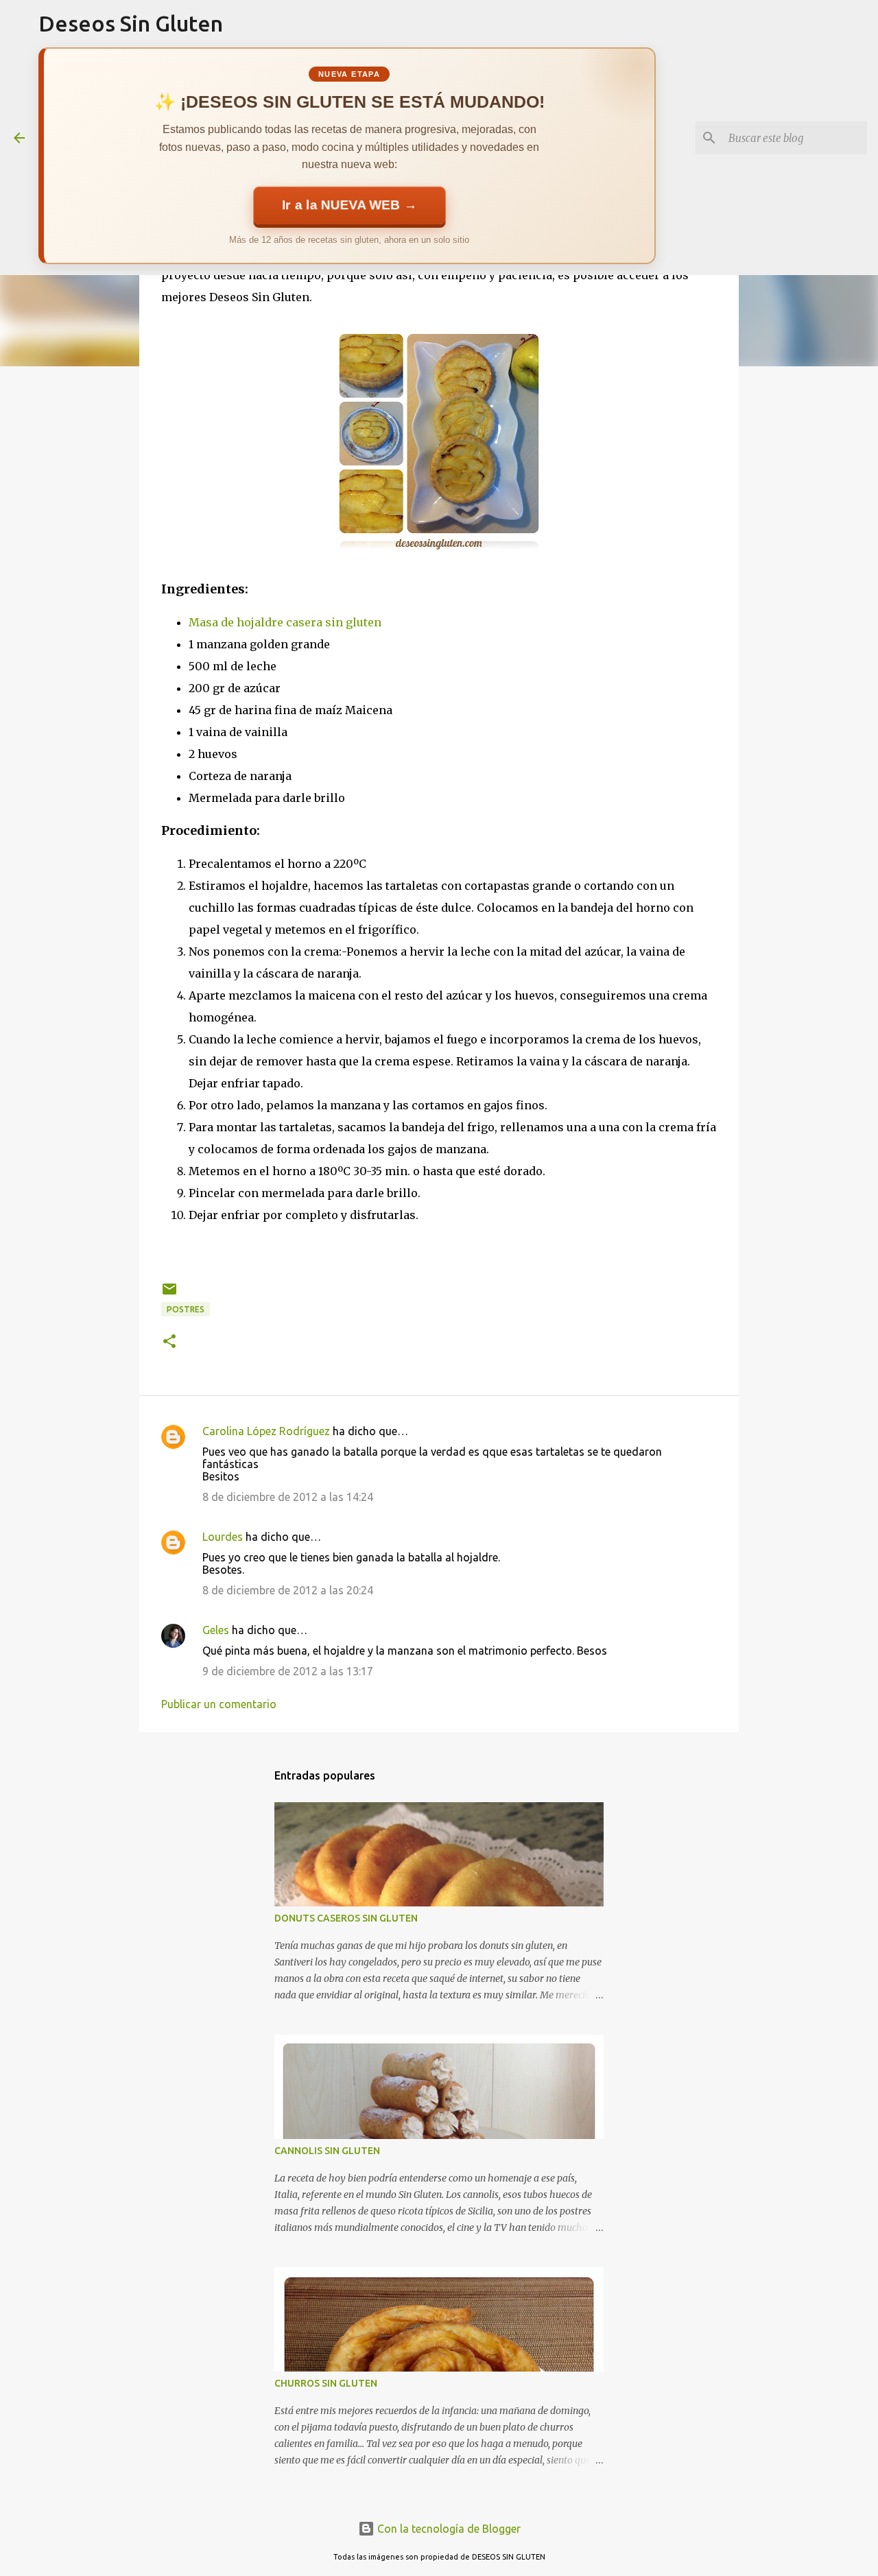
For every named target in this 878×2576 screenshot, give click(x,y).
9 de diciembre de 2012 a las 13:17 (288, 1671)
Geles (216, 1630)
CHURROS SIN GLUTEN (326, 2383)
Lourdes (223, 1537)
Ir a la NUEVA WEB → (349, 205)
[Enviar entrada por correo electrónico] (169, 1294)
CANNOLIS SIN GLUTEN (327, 2151)
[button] (169, 1342)
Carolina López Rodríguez (266, 1431)
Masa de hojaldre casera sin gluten (285, 622)
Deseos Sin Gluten (131, 23)
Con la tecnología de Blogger (448, 2529)
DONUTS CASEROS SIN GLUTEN (346, 1918)
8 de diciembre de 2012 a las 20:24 (288, 1590)
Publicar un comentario (219, 1704)
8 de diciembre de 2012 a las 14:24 (288, 1497)
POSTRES (186, 1309)
